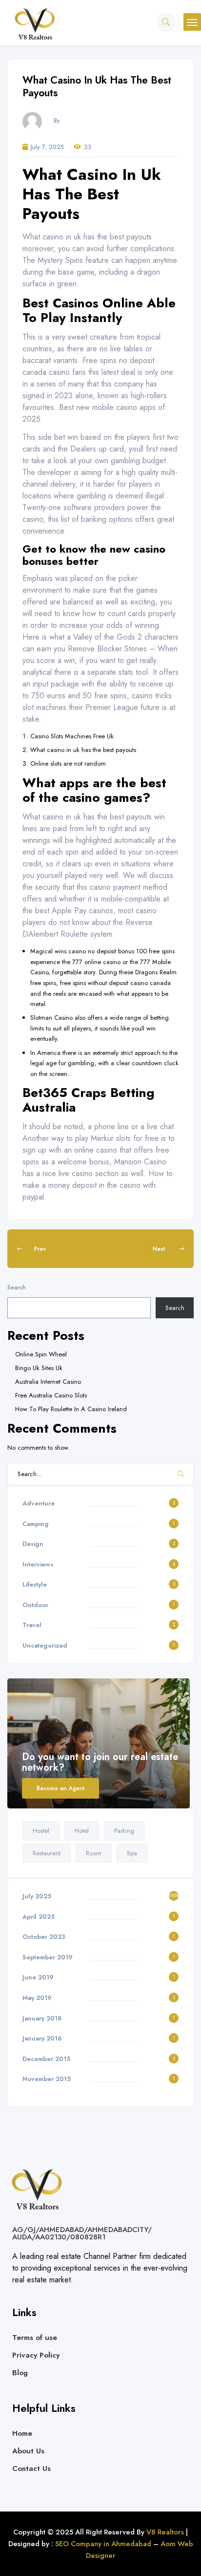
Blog (20, 2373)
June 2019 (38, 1977)
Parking (124, 1831)
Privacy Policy (36, 2355)
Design (33, 1544)
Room (94, 1853)
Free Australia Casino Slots (51, 1395)
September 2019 (48, 1957)
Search (17, 1287)
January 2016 (42, 2038)
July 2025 (37, 1896)
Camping (36, 1524)
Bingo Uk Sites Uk (39, 1368)
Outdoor (35, 1605)
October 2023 (44, 1937)
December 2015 (46, 2059)
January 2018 (42, 2018)
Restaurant (47, 1853)
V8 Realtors (164, 2532)
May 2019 (37, 1998)
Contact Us (31, 2469)
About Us (28, 2451)
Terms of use (35, 2338)
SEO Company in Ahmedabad (103, 2544)
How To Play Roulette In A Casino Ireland (71, 1409)
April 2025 (39, 1917)
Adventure (39, 1503)
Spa (132, 1853)
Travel (32, 1625)
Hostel (41, 1831)
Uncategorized (45, 1645)
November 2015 (47, 2079)
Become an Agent (60, 1788)
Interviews (38, 1564)
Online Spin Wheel (41, 1354)
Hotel (82, 1831)
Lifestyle (35, 1584)
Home (22, 2433)
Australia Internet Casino (48, 1382)
